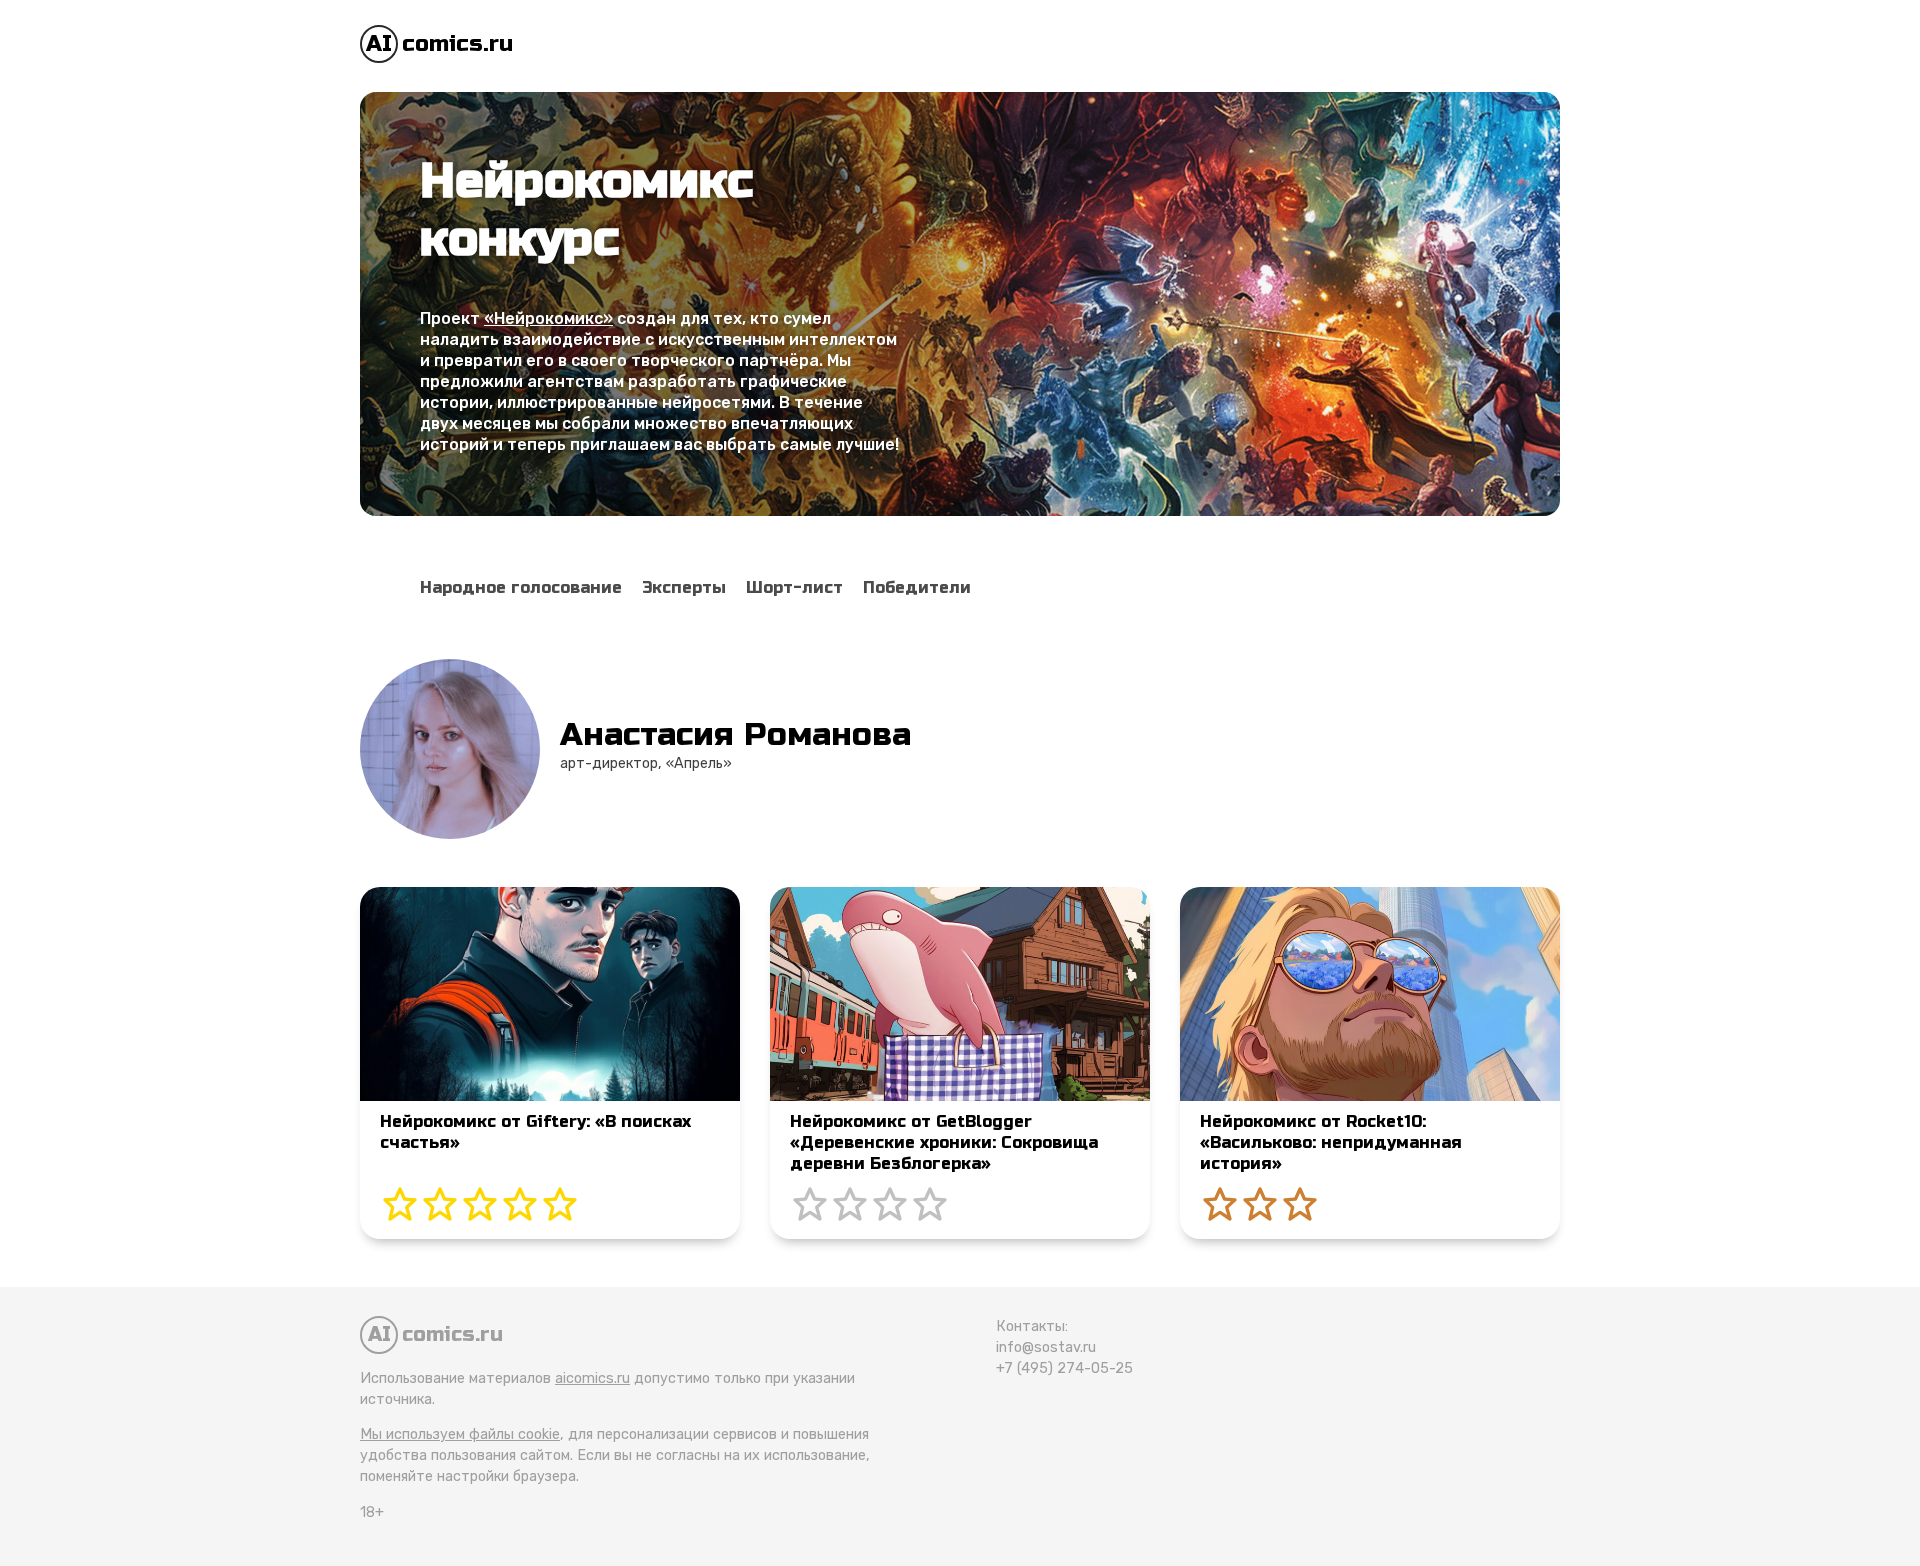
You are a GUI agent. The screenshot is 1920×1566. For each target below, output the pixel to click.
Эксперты (684, 587)
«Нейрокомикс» (548, 318)
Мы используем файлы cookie (460, 1434)
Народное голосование (521, 587)
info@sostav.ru (1046, 1347)
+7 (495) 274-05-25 (1064, 1368)
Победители (917, 587)
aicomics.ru (592, 1378)
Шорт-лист (794, 587)
